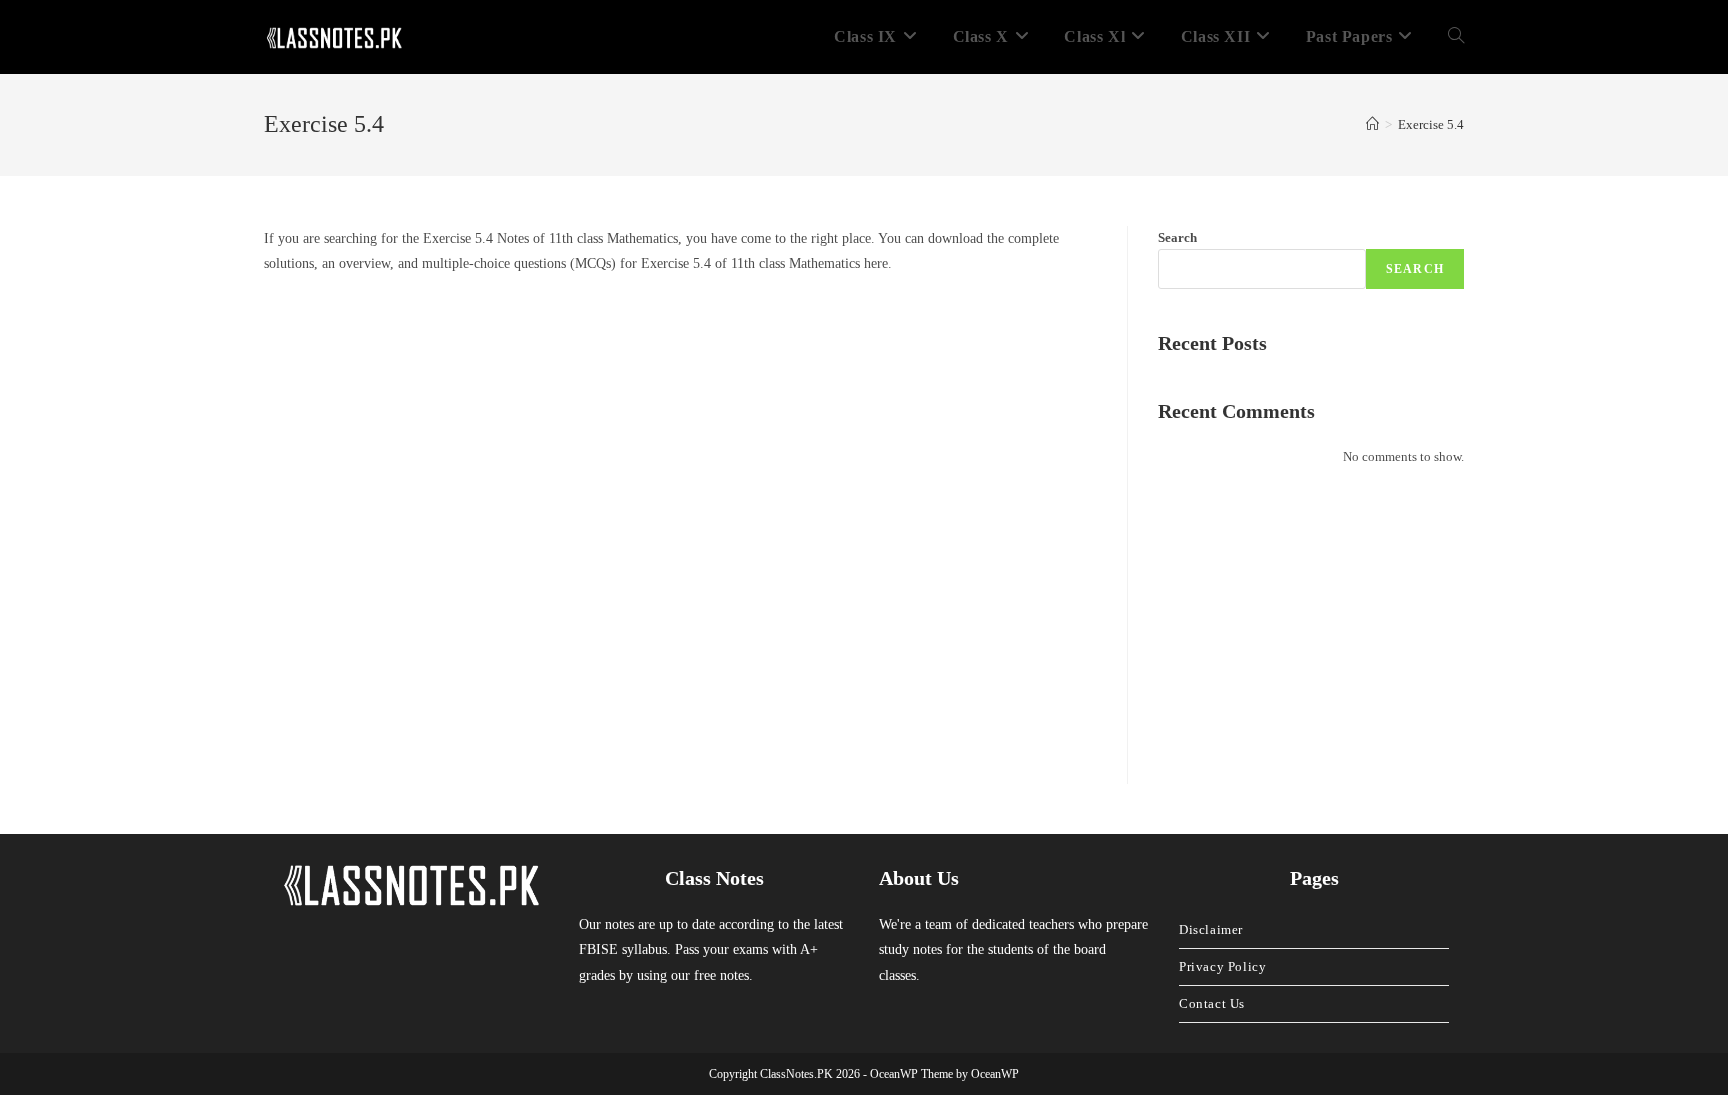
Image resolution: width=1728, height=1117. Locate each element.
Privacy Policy (1222, 966)
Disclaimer (1211, 929)
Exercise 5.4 (1431, 124)
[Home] (1372, 124)
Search (1177, 237)
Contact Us (1212, 1003)
